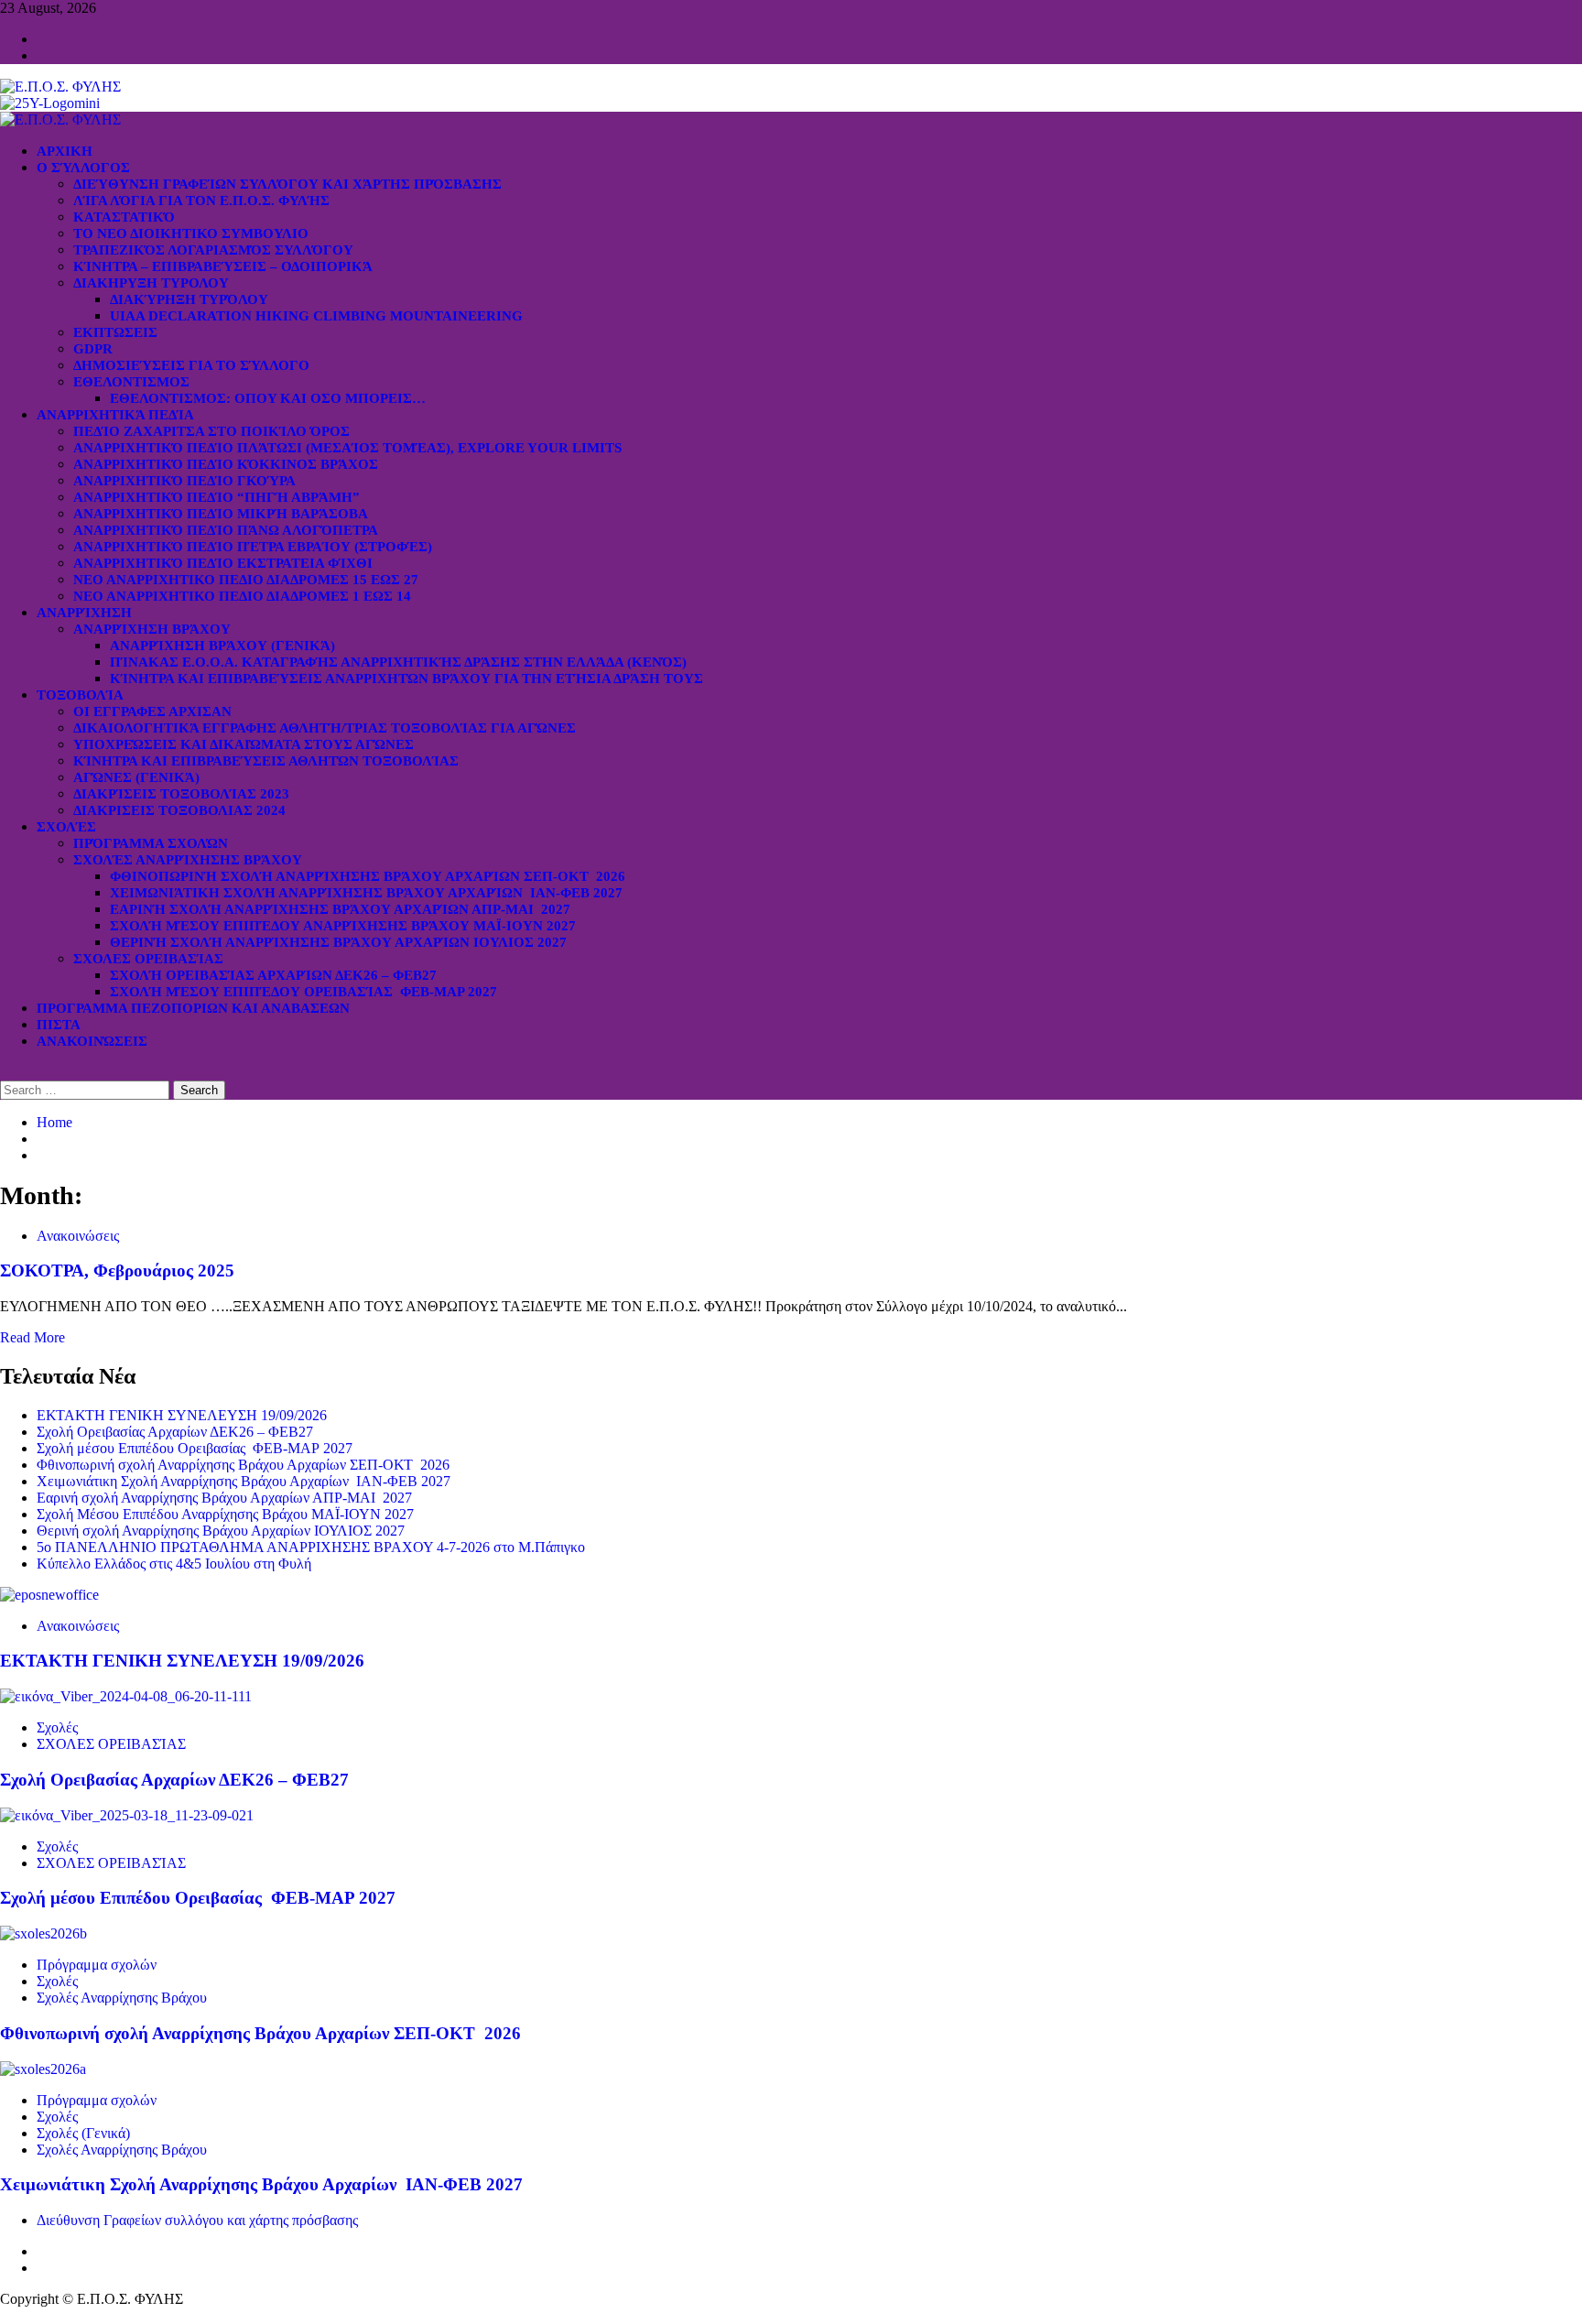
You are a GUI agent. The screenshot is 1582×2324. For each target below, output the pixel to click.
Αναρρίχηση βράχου (152, 629)
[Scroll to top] (5, 2315)
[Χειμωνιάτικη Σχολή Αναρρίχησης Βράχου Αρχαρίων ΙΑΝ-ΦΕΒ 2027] (43, 2069)
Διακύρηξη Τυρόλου (189, 299)
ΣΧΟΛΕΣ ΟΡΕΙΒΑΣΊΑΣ (148, 959)
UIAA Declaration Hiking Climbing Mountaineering (316, 316)
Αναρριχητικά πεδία (115, 415)
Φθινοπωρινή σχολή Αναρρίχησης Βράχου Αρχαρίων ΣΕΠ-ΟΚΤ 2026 (368, 876)
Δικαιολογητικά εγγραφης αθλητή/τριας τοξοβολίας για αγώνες (325, 728)
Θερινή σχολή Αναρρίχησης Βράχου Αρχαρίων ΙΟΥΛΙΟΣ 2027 (338, 942)
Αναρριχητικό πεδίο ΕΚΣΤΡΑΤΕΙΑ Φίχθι (223, 563)
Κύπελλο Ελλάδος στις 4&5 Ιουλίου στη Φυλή (174, 1564)
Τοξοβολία (80, 695)
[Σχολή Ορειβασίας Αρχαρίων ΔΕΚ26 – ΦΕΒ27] (126, 1696)
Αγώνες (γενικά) (136, 777)
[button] (5, 1072)
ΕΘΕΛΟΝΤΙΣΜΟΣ (131, 382)
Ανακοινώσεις (92, 1041)
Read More (33, 1337)
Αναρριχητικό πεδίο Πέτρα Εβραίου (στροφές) (253, 547)
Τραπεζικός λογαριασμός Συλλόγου (213, 250)
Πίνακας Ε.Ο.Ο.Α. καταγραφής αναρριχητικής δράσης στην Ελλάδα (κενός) (398, 662)
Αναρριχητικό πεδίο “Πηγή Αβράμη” (217, 497)
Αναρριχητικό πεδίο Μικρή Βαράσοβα (221, 514)
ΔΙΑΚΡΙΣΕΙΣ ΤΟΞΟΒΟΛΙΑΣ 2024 (179, 810)
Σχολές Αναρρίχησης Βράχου (188, 860)
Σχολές (66, 827)
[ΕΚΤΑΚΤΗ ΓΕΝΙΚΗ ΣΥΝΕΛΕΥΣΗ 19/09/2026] (49, 1595)
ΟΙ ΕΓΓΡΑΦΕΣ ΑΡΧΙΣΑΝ (152, 711)
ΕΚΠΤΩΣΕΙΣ (115, 332)
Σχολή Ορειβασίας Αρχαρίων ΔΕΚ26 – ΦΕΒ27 (273, 975)
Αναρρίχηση (84, 613)
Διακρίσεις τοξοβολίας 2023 (181, 794)
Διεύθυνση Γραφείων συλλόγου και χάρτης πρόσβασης (287, 184)
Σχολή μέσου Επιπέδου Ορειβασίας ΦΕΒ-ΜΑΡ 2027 (303, 992)
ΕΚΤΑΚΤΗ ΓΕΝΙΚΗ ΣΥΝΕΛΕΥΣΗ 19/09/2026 (182, 1415)
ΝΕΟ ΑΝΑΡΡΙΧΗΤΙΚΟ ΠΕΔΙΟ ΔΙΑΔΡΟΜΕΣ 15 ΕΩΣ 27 (246, 580)
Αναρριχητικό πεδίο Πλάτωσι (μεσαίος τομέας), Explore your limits (347, 448)
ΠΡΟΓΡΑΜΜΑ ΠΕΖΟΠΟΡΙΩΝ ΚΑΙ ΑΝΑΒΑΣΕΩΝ (193, 1008)
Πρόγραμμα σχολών (97, 1965)
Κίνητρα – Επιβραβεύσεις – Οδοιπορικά (223, 266)
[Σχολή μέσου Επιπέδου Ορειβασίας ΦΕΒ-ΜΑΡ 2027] (127, 1815)
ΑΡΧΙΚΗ (65, 151)
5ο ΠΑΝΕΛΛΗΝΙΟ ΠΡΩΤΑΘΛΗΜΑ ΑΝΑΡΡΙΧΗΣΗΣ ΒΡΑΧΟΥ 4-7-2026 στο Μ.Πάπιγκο (311, 1547)
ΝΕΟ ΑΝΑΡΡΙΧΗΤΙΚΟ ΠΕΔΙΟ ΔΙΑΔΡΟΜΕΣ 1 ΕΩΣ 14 (242, 596)
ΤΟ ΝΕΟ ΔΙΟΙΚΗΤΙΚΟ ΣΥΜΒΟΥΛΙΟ (191, 233)
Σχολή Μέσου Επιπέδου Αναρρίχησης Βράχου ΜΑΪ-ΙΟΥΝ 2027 (343, 926)
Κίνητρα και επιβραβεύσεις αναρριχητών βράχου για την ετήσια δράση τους (406, 679)
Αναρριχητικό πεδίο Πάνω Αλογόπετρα (226, 530)
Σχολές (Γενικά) (83, 2133)
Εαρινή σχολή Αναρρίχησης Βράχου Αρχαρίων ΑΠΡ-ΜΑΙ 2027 (340, 909)
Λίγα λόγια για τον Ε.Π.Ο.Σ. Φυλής (201, 201)
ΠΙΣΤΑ (59, 1025)
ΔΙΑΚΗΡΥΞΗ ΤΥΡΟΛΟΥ (151, 283)
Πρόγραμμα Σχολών (151, 843)
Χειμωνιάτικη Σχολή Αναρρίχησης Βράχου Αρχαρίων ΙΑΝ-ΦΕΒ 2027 (366, 893)
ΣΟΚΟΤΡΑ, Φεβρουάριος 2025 (117, 1271)
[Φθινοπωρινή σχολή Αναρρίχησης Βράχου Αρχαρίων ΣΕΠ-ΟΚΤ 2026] (43, 1933)
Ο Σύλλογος (83, 168)
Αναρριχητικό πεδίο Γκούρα (184, 481)
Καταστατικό (124, 217)
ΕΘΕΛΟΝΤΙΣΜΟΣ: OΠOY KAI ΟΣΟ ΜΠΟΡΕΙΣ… (268, 398)
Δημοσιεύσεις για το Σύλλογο (191, 365)
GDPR (93, 349)
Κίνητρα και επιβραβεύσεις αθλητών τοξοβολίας (266, 761)
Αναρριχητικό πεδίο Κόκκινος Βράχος (226, 464)
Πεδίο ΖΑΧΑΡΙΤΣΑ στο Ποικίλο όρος (211, 431)
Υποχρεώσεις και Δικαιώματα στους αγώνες (244, 744)
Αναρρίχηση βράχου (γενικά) (222, 646)
